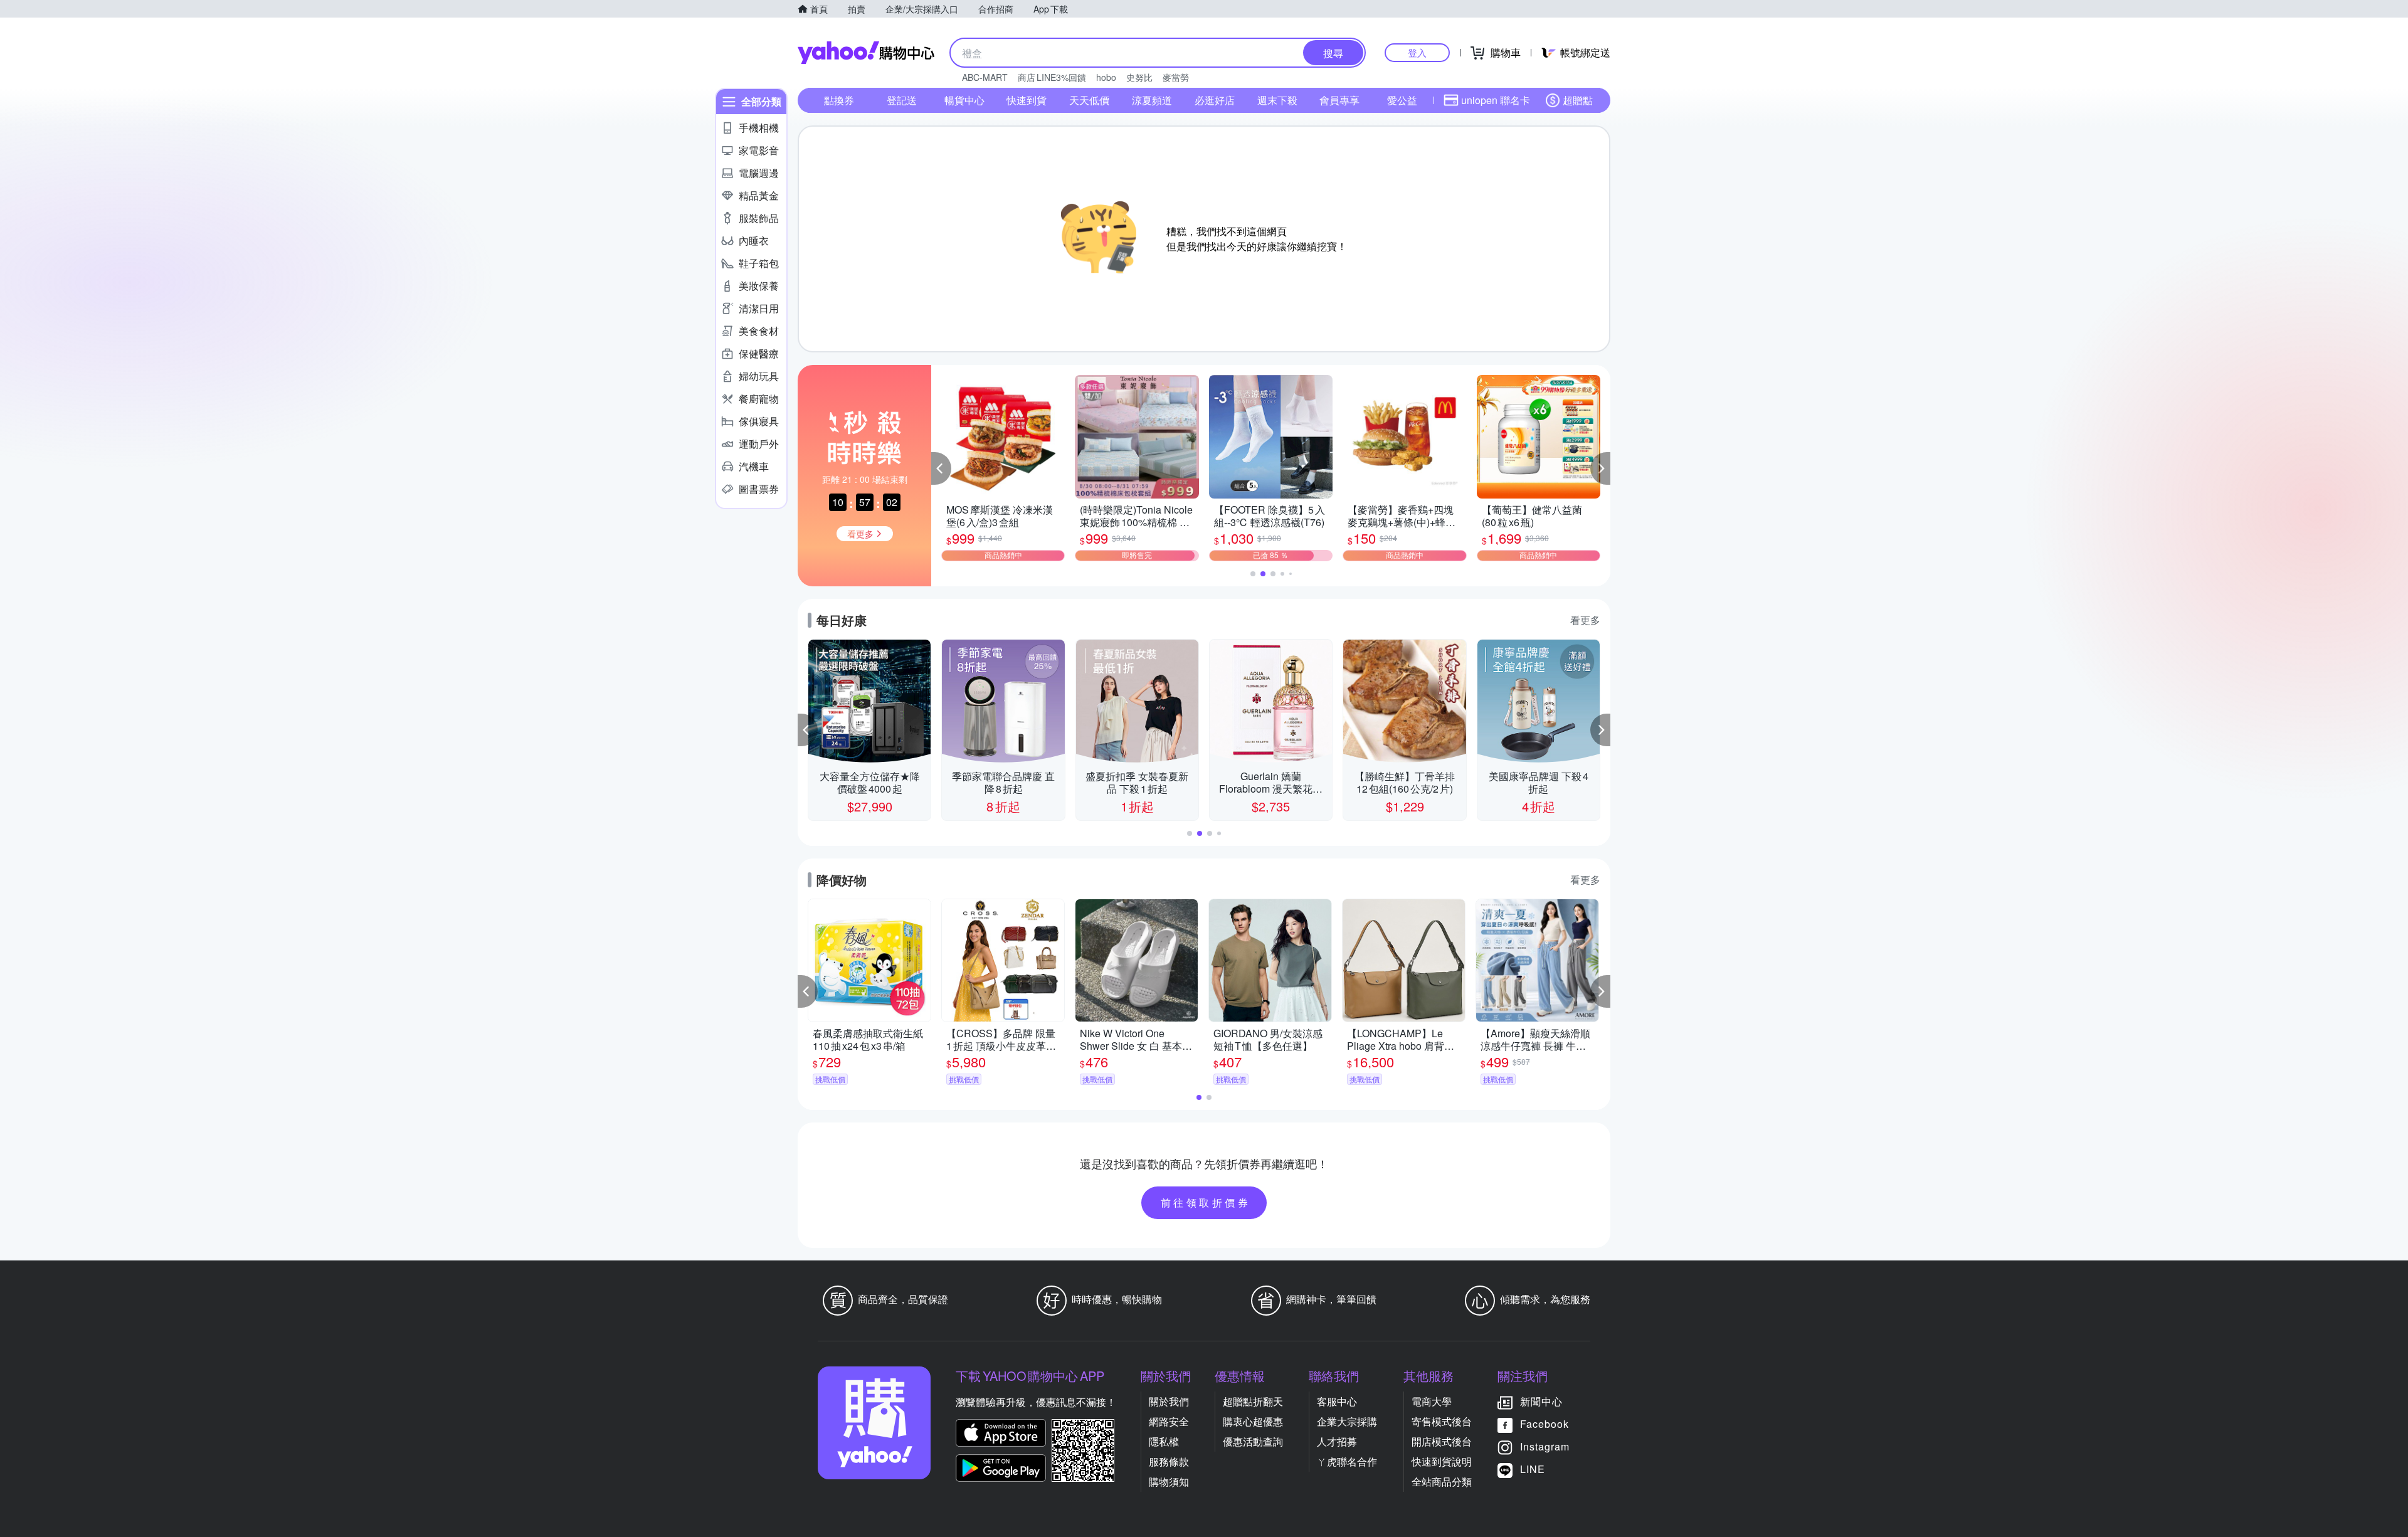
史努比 (1139, 77)
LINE (1533, 1469)
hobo (1106, 77)
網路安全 (1169, 1421)
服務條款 (1169, 1461)
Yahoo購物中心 (866, 53)
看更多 (1585, 620)
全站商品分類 (1442, 1482)
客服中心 (1337, 1401)
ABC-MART (985, 77)
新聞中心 (1541, 1401)
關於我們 (1169, 1401)
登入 (1417, 52)
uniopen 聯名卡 (1496, 100)
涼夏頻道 (1152, 100)
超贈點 (1578, 100)
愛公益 (1402, 100)
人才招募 (1337, 1441)
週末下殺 (1277, 100)
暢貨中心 (964, 100)
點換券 (839, 100)
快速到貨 (1027, 100)
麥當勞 (1176, 77)
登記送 (902, 100)
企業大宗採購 (1347, 1421)
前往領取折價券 (1206, 1202)
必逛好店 (1215, 100)
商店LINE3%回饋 (1052, 77)
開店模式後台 (1442, 1441)
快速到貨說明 (1442, 1461)
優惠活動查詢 (1253, 1441)
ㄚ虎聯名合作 (1347, 1461)
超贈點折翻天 (1253, 1401)
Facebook (1545, 1424)
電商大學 (1432, 1401)
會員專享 (1339, 100)
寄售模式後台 (1442, 1421)
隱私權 (1164, 1441)
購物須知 (1169, 1482)
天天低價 (1089, 100)
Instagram (1545, 1446)
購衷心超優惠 (1253, 1421)
